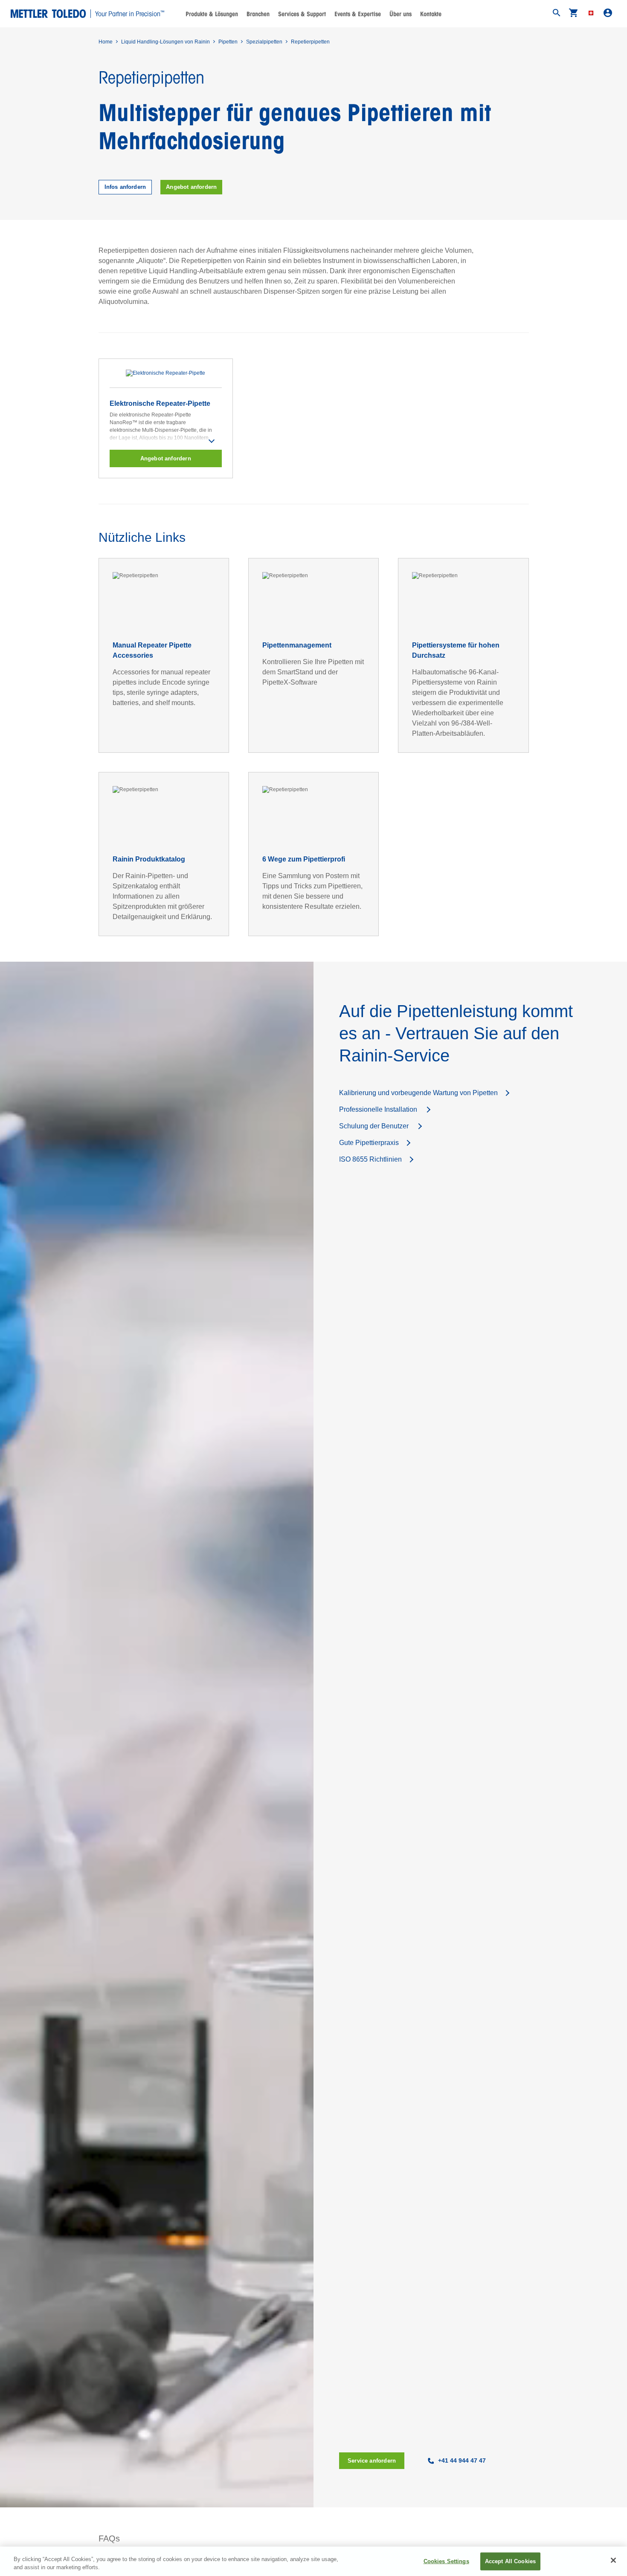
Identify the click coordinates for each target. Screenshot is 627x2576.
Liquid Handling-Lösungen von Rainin (165, 42)
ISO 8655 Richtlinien (370, 1159)
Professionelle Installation (379, 1109)
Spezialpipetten (264, 42)
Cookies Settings (446, 2561)
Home (106, 42)
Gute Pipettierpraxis (369, 1143)
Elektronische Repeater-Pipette (160, 403)
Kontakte (431, 14)
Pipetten (228, 42)
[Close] (613, 2560)
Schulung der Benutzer (375, 1126)
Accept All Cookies (510, 2561)
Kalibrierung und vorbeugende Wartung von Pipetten (418, 1093)
